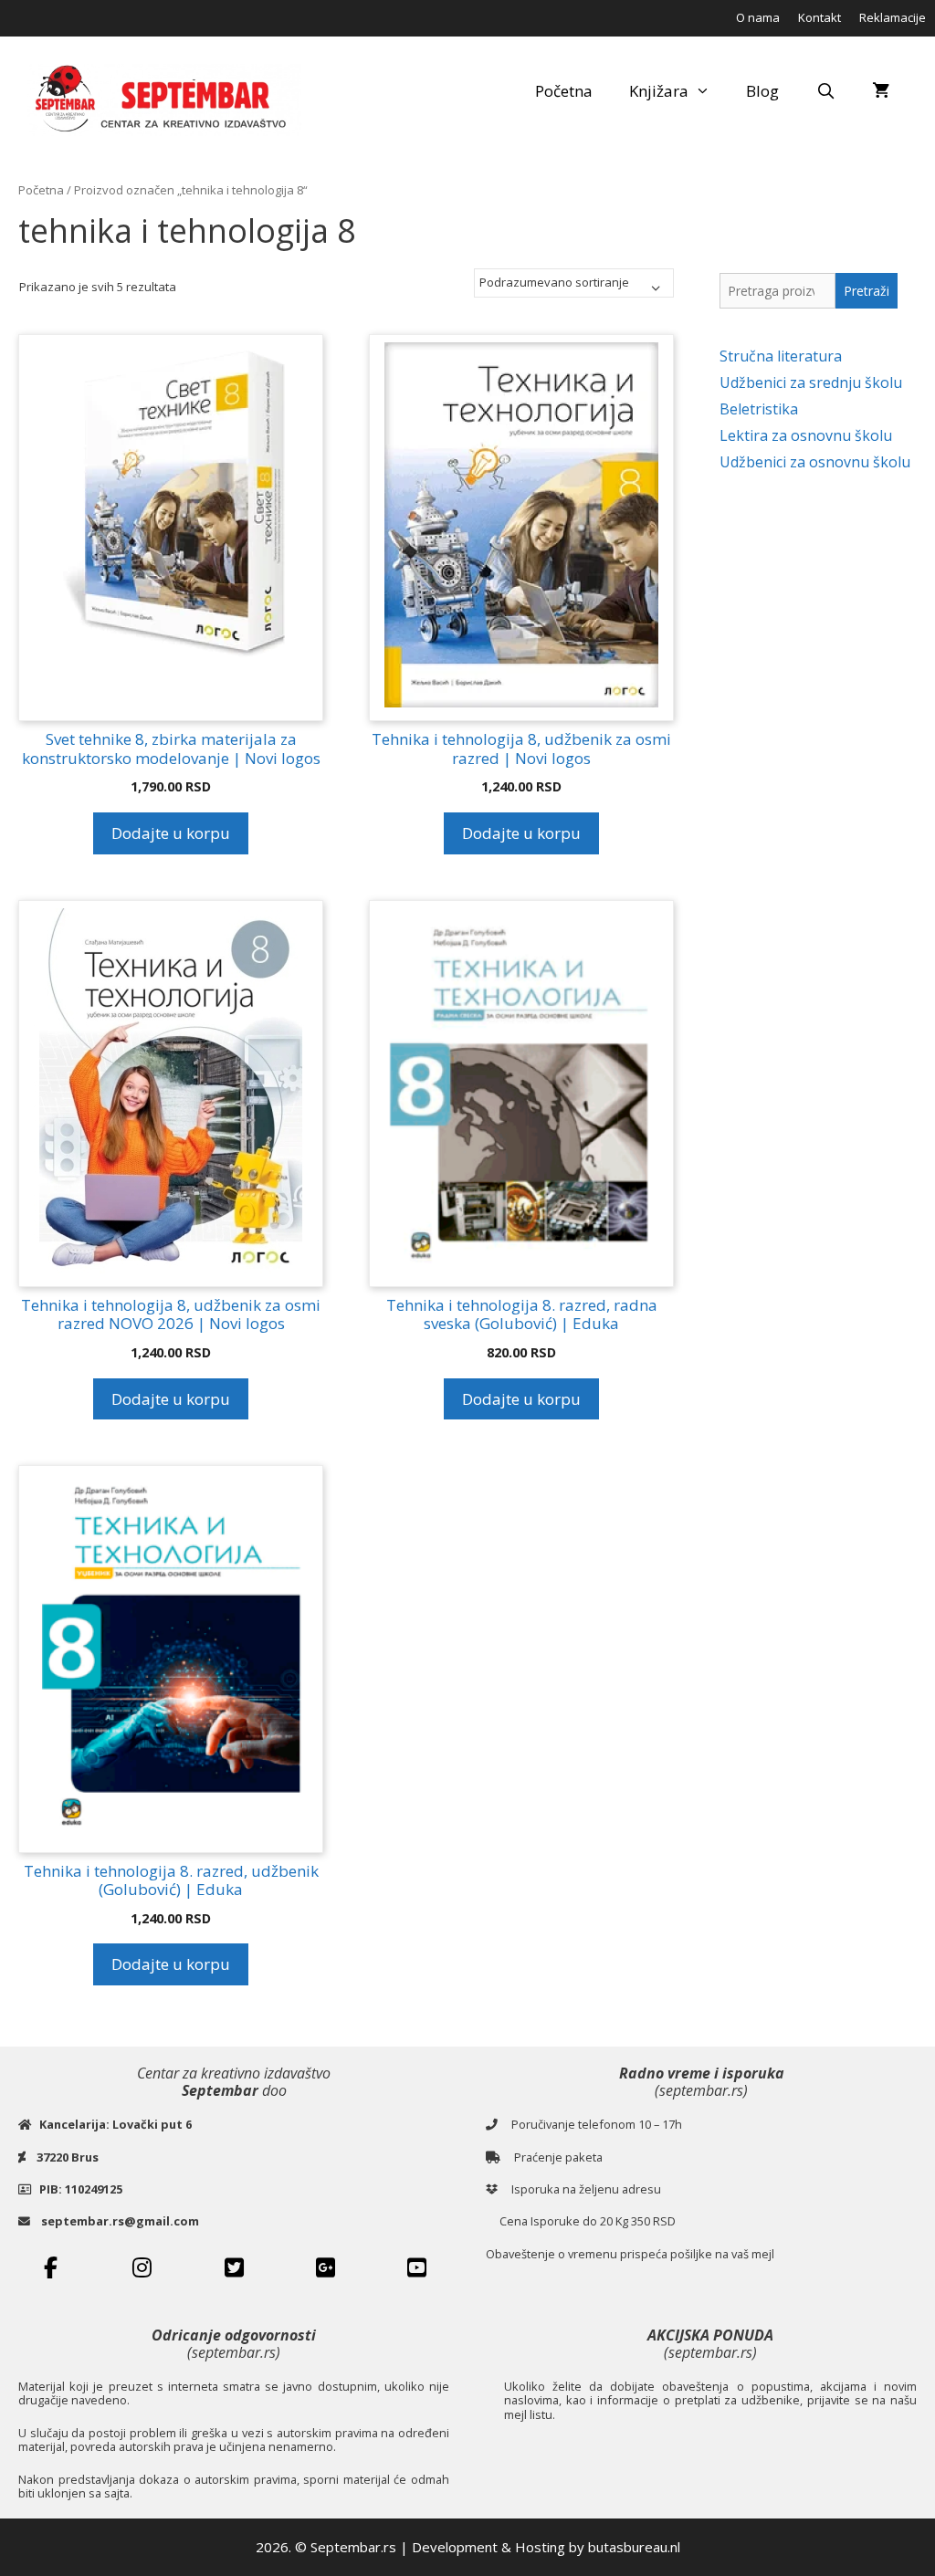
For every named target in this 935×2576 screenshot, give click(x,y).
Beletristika (759, 409)
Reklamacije (893, 17)
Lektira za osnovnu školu (806, 435)
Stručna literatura (781, 356)
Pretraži (867, 291)
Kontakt (819, 17)
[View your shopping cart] (881, 91)
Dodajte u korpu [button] (171, 833)
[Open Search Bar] (825, 91)
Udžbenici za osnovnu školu (815, 462)
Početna (564, 91)
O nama (758, 17)
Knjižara (659, 91)
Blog (762, 91)
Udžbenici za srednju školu (811, 382)
